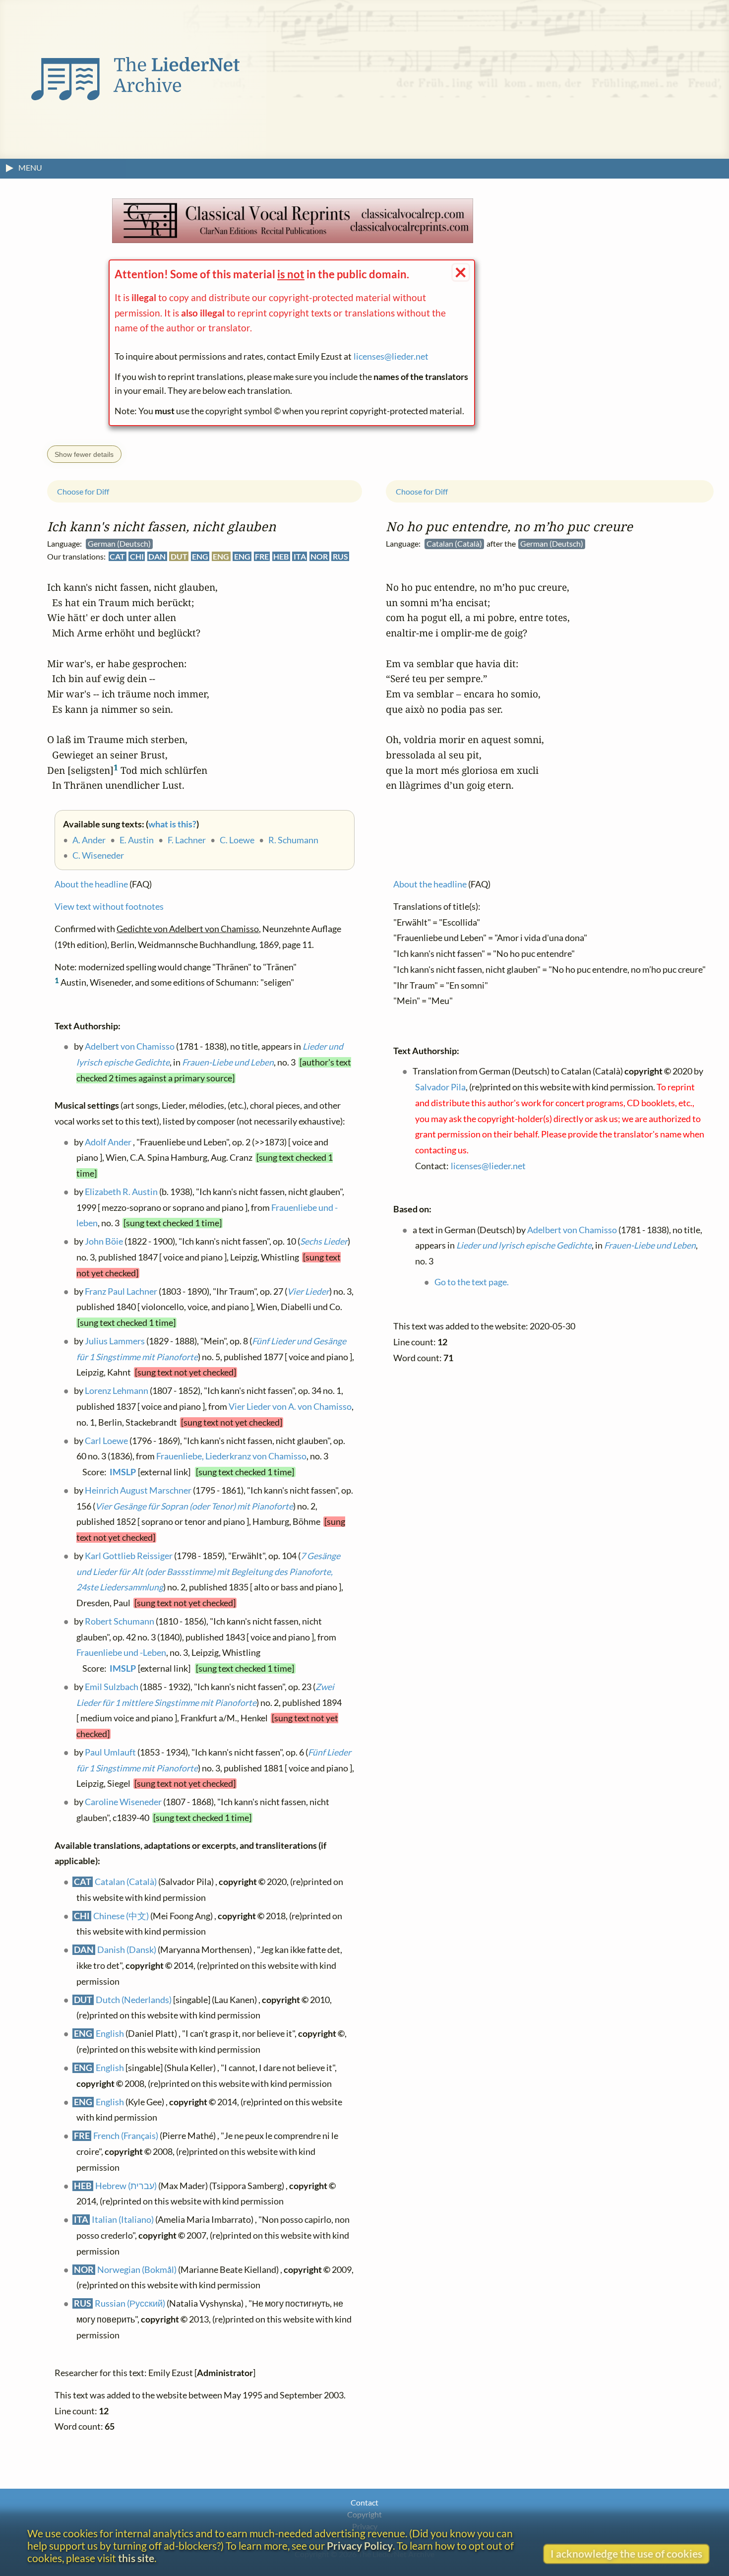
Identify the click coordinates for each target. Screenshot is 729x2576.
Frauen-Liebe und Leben (228, 1062)
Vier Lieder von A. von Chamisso (290, 1407)
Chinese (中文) (121, 1916)
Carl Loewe (106, 1440)
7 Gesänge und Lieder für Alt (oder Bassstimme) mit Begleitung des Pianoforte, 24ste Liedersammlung (208, 1571)
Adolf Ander (108, 1142)
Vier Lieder (308, 1291)
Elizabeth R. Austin (121, 1192)
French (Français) (126, 2136)
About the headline (91, 884)
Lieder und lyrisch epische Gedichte (524, 1245)
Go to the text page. (472, 1282)
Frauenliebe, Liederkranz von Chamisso (231, 1456)
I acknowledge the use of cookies (626, 2553)
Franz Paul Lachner (121, 1291)
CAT (117, 556)
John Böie (104, 1241)
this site (136, 2558)
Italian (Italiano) (123, 2220)
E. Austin (137, 840)
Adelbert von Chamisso (130, 1046)
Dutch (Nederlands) (134, 1999)
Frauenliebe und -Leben (121, 1653)
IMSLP (123, 1472)
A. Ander (89, 840)
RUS (340, 556)
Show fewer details (84, 454)
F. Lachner (187, 840)
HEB (281, 556)
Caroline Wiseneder (123, 1802)
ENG (200, 556)
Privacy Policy (360, 2545)
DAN (157, 556)
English (110, 2034)
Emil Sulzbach (112, 1687)
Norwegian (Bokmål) (137, 2269)
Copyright (364, 2514)
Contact (364, 2502)
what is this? (172, 824)
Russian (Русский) (130, 2303)
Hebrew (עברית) (126, 2185)
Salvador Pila (440, 1087)
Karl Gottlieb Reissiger (129, 1556)
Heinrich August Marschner (138, 1490)
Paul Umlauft (110, 1752)
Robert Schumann (120, 1621)
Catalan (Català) (126, 1882)
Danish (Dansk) (127, 1950)
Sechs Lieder (324, 1241)
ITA (300, 556)
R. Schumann (293, 840)
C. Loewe (237, 840)
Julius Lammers (115, 1341)
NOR (319, 556)
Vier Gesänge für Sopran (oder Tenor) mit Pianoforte (194, 1506)
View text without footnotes (109, 907)
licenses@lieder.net (391, 356)
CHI (137, 556)
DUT (179, 556)
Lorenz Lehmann (117, 1391)
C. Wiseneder (98, 855)
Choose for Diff (83, 491)
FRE (262, 556)
